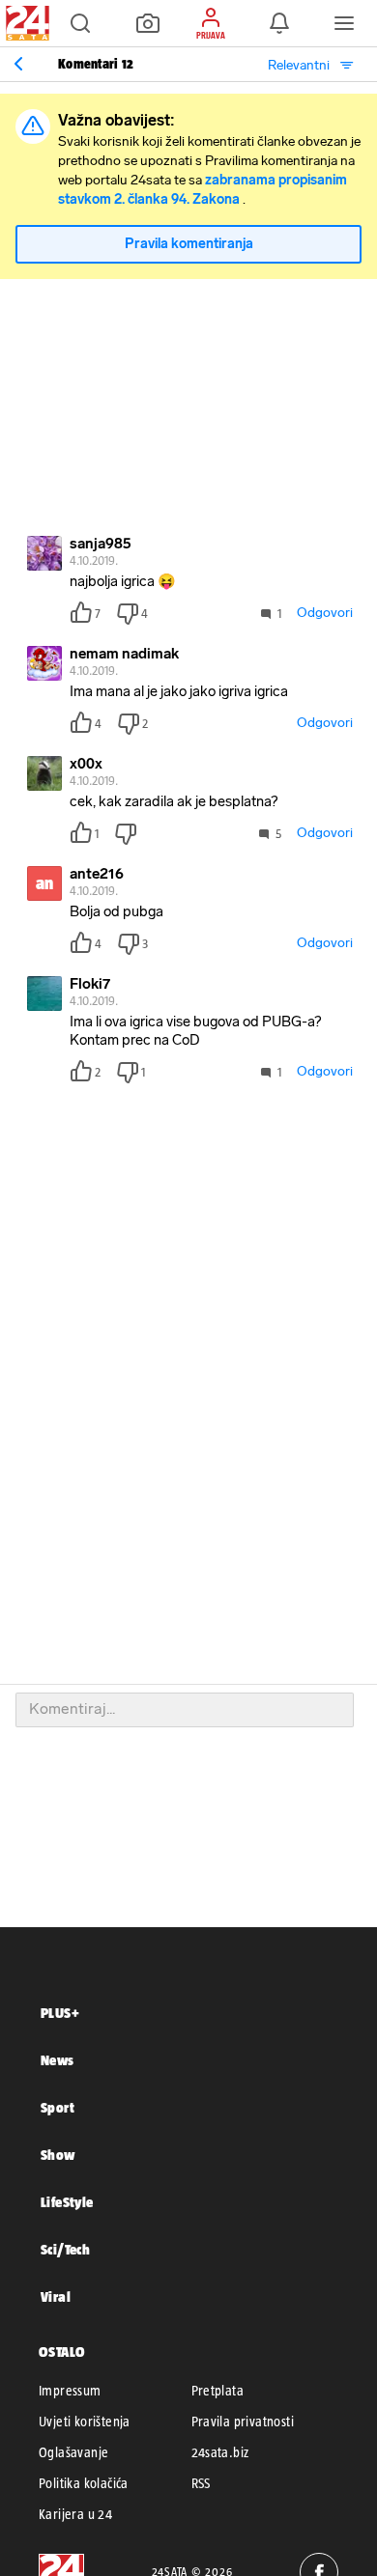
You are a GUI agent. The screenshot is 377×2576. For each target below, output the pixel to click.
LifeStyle (67, 2202)
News (58, 2060)
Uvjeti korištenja (85, 2422)
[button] (80, 23)
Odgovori (325, 613)
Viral (56, 2296)
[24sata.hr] (25, 23)
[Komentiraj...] (185, 1710)
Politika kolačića (84, 2483)
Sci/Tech (65, 2249)
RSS (201, 2483)
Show (58, 2155)
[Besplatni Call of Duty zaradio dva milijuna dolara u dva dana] (18, 64)
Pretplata (218, 2391)
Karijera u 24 (75, 2514)
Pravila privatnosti (243, 2422)
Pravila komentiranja (189, 244)
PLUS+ (60, 2013)
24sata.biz (220, 2452)
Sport (58, 2107)
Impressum (70, 2391)
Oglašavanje (73, 2452)
